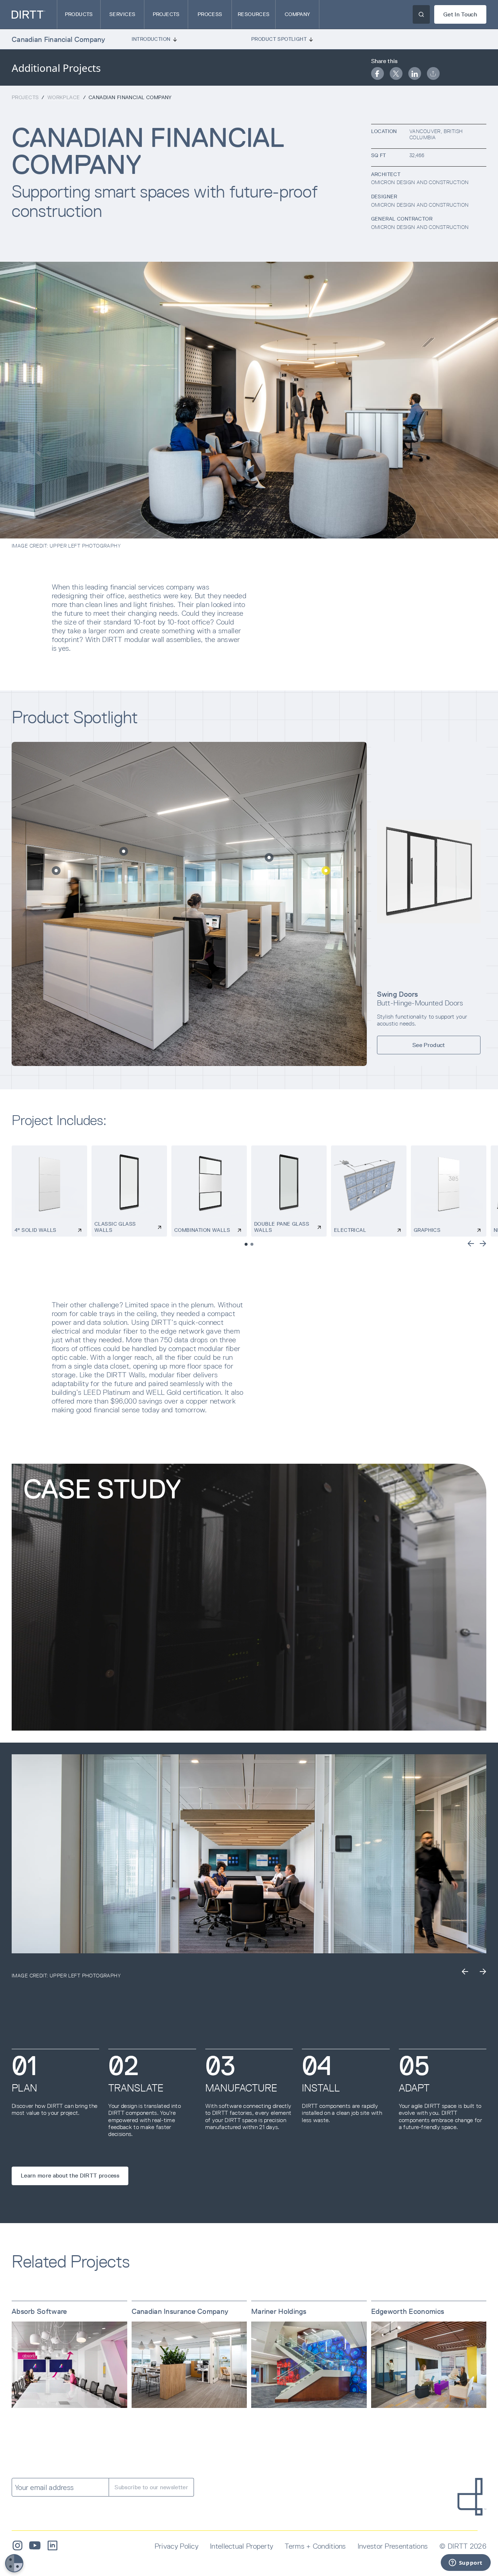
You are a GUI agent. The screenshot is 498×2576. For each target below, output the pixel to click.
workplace (64, 97)
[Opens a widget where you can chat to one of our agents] (466, 2563)
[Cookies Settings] (14, 2563)
